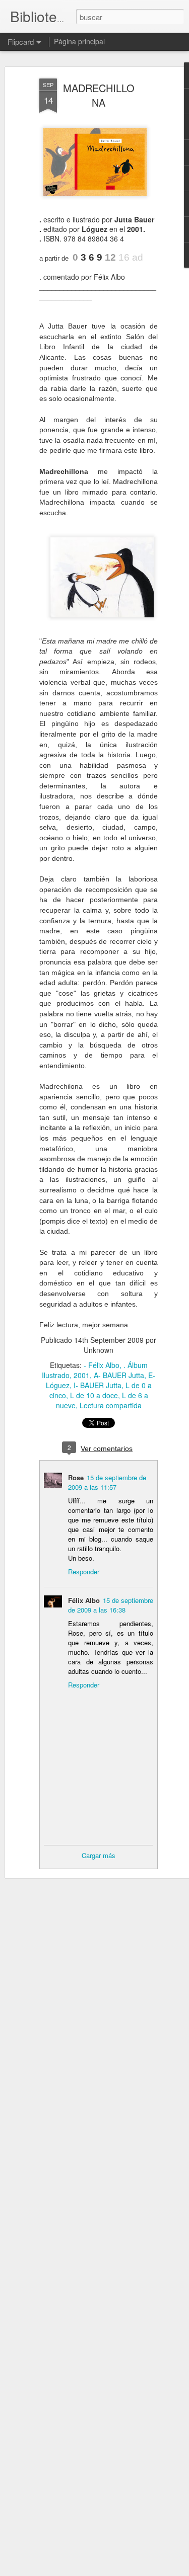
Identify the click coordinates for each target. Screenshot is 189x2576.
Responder (84, 1572)
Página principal (79, 41)
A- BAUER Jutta (119, 1375)
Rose (76, 1477)
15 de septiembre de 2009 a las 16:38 (111, 1605)
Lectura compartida (111, 1405)
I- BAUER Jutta (98, 1385)
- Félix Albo (102, 1365)
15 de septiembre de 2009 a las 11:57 (107, 1482)
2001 (82, 1375)
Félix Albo (84, 1600)
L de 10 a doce (94, 1395)
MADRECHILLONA (99, 95)
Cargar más (99, 1855)
